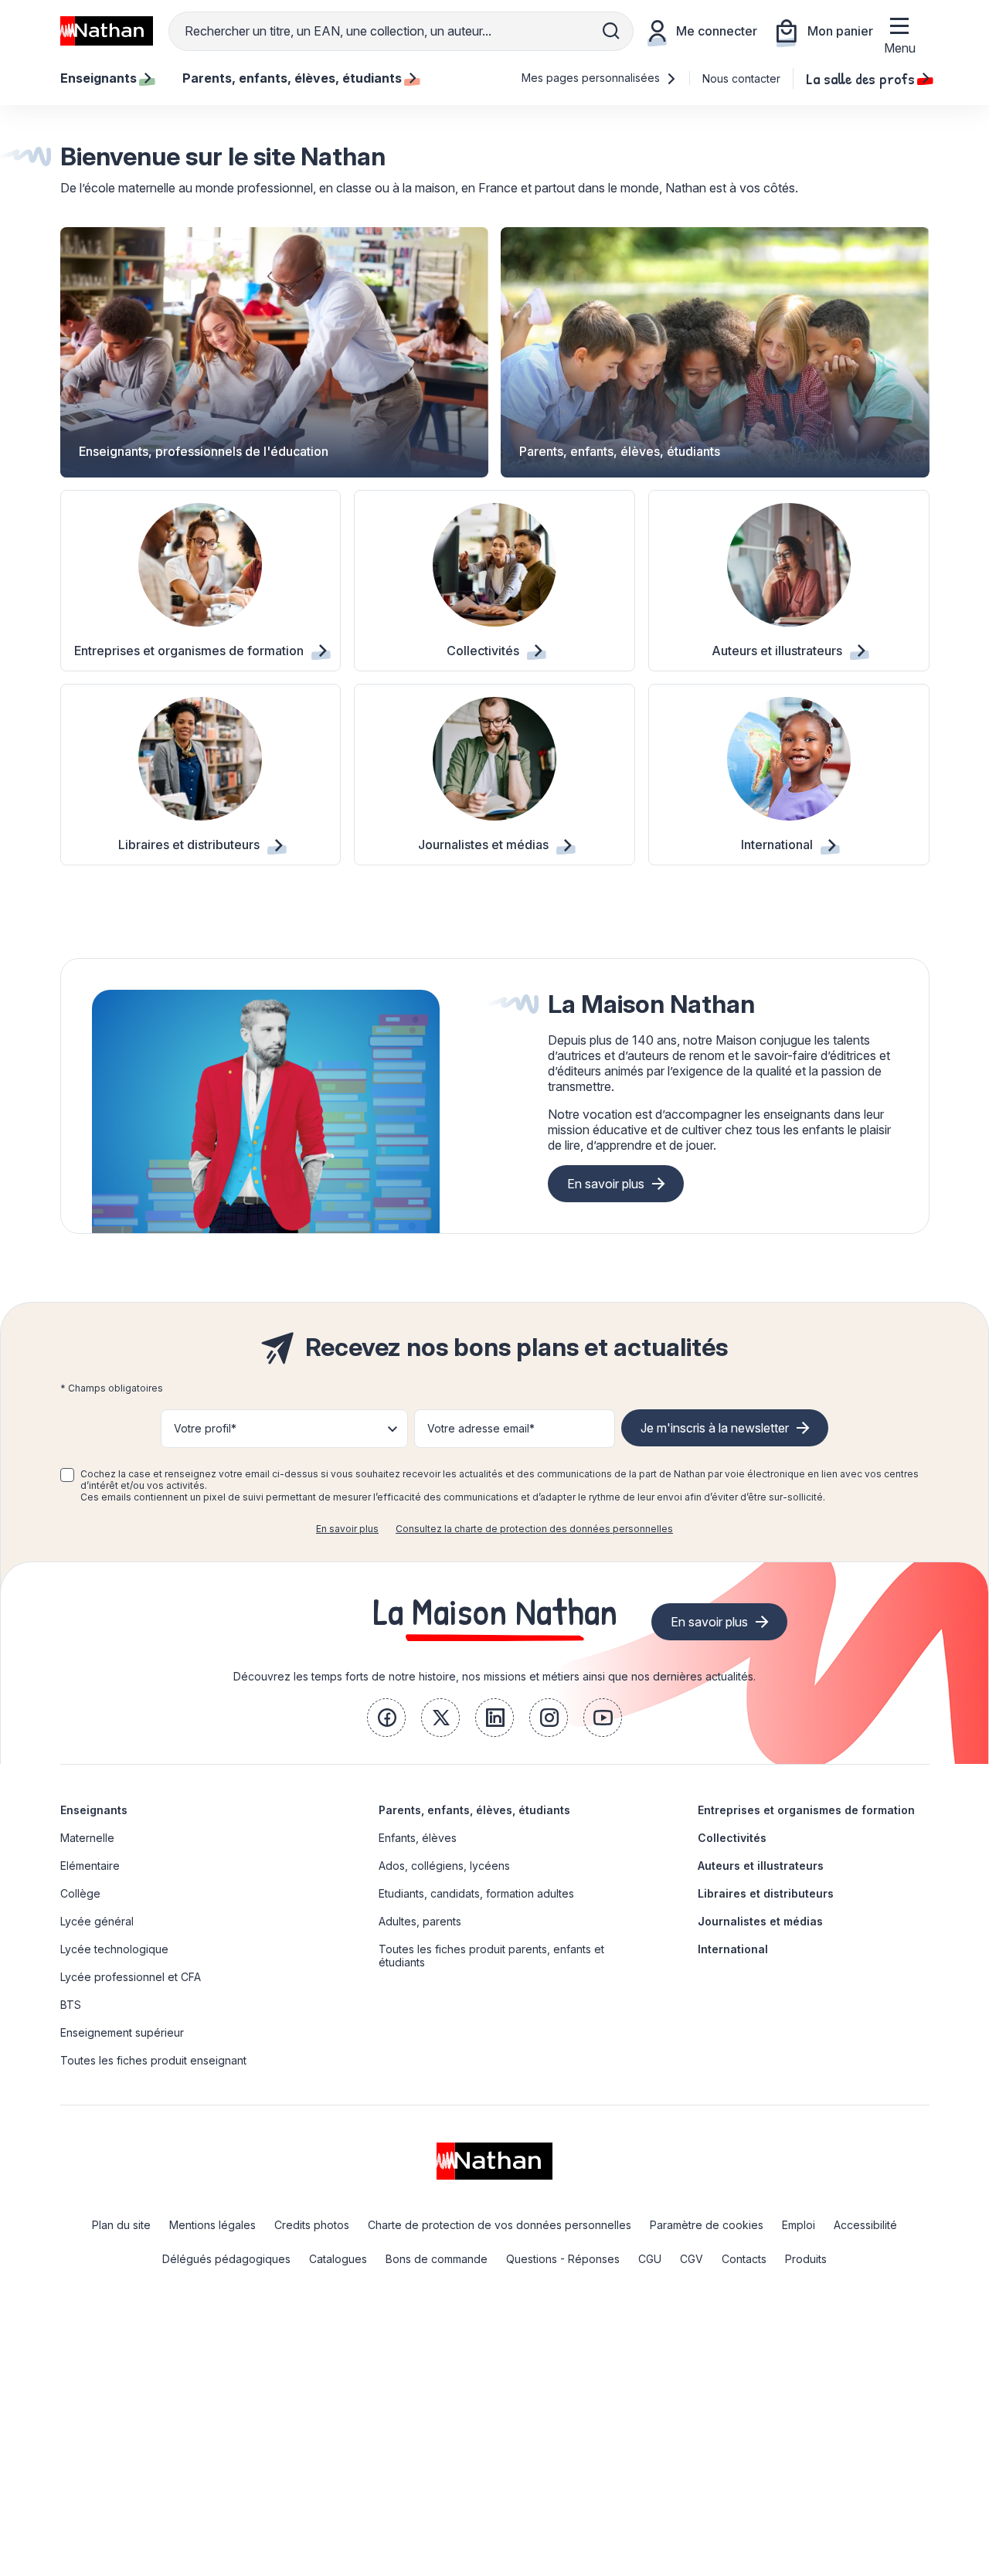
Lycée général (97, 1921)
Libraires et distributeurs (766, 1893)
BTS (71, 2005)
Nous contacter (741, 78)
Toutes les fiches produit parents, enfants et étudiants (491, 1956)
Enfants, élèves (418, 1838)
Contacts (744, 2259)
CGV (692, 2259)
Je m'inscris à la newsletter (715, 1428)
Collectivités (732, 1838)
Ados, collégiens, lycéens (444, 1866)
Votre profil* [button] (205, 1428)
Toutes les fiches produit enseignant (153, 2060)
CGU (650, 2259)
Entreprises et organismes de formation (806, 1810)
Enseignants (94, 1810)
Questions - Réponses (563, 2259)
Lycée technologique (114, 1949)
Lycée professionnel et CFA (131, 1977)
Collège (80, 1893)
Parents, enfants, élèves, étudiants (474, 1810)
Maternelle (87, 1838)
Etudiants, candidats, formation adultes (476, 1893)
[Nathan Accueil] (107, 31)
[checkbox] (67, 1475)
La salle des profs (860, 78)
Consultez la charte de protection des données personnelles (534, 1529)
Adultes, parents (420, 1921)
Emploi (799, 2225)
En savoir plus (606, 1184)
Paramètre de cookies (707, 2225)
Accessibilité (865, 2225)
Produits (806, 2259)
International (733, 1949)
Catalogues (338, 2259)
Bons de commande (437, 2259)
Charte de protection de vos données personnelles (500, 2225)
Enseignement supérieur (122, 2032)
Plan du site (121, 2225)
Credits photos (312, 2225)
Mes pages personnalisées (592, 78)
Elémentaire (90, 1866)
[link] (386, 1718)
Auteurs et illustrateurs (761, 1866)
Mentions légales (212, 2225)
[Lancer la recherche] (611, 31)
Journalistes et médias (760, 1921)
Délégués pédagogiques (226, 2259)
